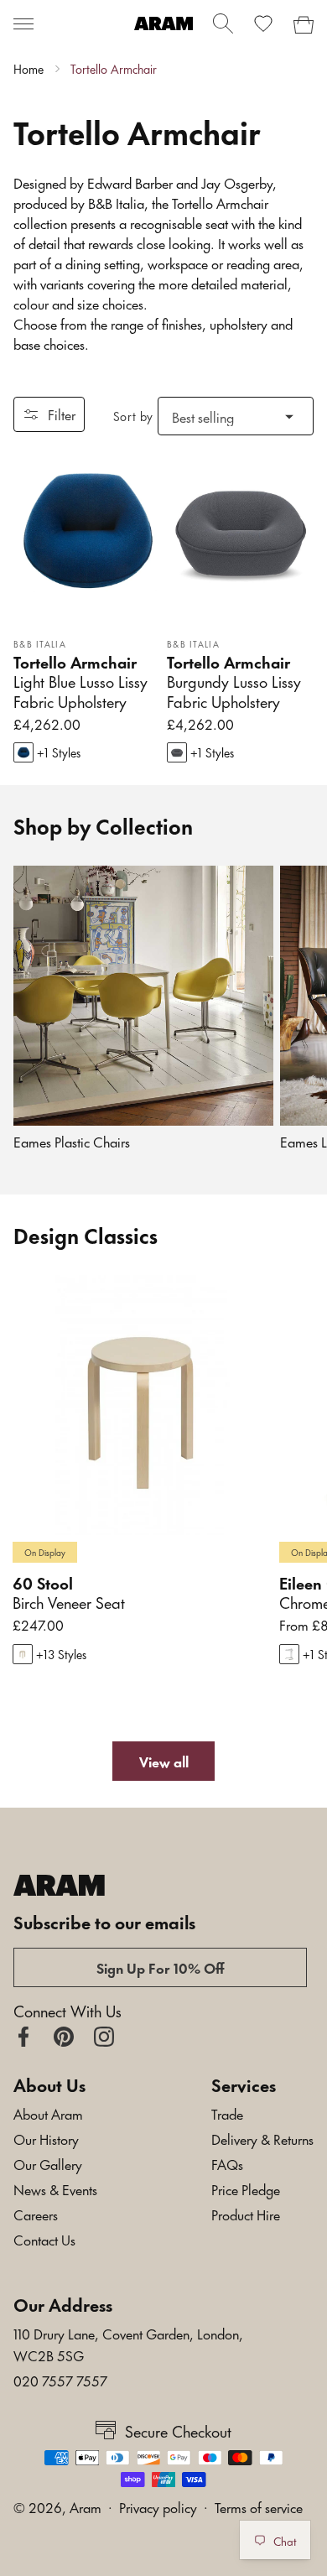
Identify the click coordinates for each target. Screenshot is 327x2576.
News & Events (55, 2188)
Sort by (133, 416)
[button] (23, 23)
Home (29, 69)
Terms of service (259, 2506)
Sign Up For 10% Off (161, 1967)
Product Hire (246, 2214)
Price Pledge (246, 2188)
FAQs (227, 2163)
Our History (46, 2138)
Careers (36, 2214)
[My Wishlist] (263, 23)
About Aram (48, 2113)
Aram (86, 2506)
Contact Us (44, 2239)
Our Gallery (48, 2163)
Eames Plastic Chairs (72, 1141)
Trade (227, 2113)
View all (164, 1761)
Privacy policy (158, 2506)
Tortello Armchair (114, 69)
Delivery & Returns (262, 2138)
